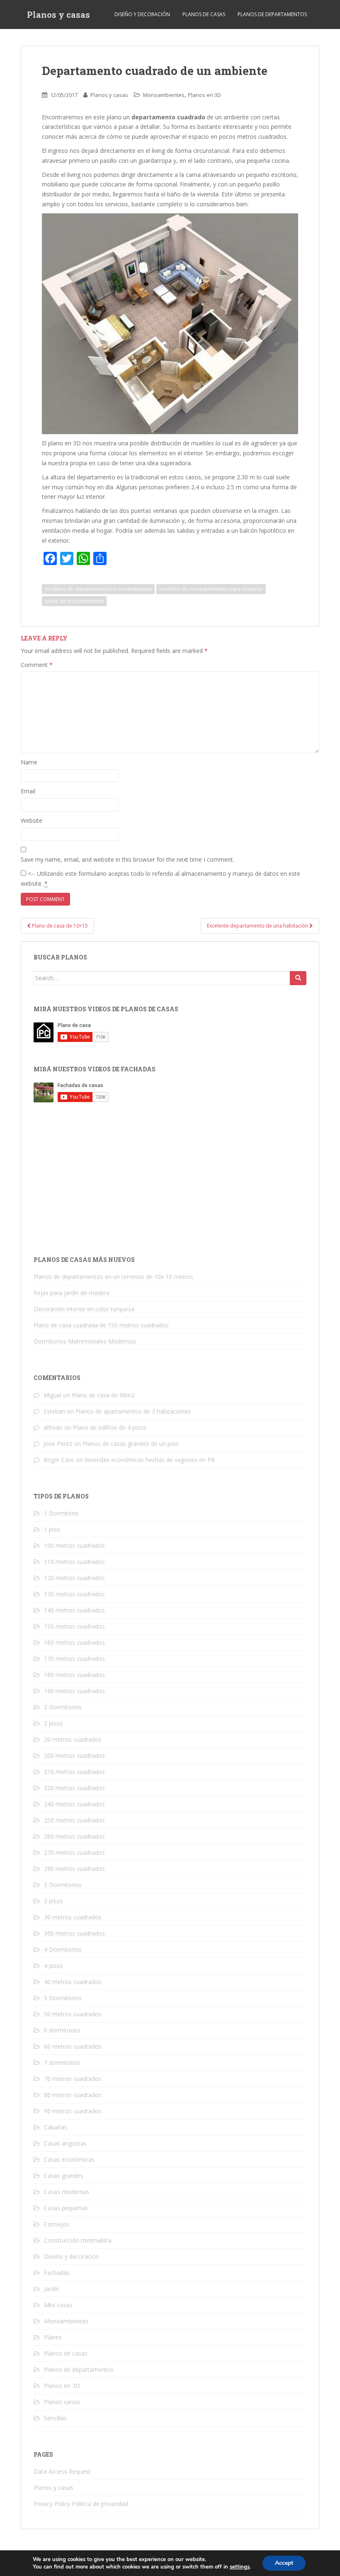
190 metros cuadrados (74, 1691)
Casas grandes (64, 2176)
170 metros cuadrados (74, 1659)
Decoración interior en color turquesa (84, 1309)
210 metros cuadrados (74, 1772)
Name (29, 762)
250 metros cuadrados (74, 1820)
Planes (53, 2337)
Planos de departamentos (272, 14)
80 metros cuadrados (73, 2095)
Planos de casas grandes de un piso (131, 1444)
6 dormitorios (62, 2030)
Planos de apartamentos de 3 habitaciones (133, 1411)
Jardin (51, 2289)
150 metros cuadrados (74, 1626)
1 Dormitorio (61, 1513)
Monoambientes (164, 95)
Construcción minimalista (78, 2240)
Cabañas (56, 2127)
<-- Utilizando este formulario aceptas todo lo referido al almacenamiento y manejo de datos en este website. (160, 878)
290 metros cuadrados (74, 1869)
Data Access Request (62, 2471)
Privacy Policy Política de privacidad (81, 2504)
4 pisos (53, 1966)
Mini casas (58, 2305)
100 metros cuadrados (74, 1545)
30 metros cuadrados (73, 1917)
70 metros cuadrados (73, 2079)
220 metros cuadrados (74, 1788)
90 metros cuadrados (73, 2111)
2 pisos (53, 1723)
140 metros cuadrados (74, 1610)
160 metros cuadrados (74, 1642)
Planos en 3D (204, 95)
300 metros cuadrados (74, 1933)
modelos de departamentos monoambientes (98, 589)
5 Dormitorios (63, 1998)
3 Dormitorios (63, 1885)
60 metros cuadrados (73, 2046)
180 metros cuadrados (74, 1675)
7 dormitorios (62, 2062)
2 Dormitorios (63, 1707)
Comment (37, 665)
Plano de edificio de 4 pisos (110, 1427)
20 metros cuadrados (73, 1739)
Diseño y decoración (142, 14)
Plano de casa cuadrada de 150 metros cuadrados (101, 1325)
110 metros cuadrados (74, 1562)
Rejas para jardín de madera (72, 1293)
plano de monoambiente (74, 601)
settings (240, 2567)
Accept (284, 2563)
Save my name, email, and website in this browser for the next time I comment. (127, 859)
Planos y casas (58, 14)
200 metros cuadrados (74, 1756)
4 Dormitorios (63, 1949)
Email (28, 791)
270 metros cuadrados (74, 1852)
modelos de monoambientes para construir (211, 589)
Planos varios (62, 2402)
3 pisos (53, 1901)
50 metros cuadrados (73, 2014)
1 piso (52, 1529)
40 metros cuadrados (73, 1982)
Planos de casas (204, 14)
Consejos (57, 2224)
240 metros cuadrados (74, 1804)
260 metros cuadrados (74, 1836)
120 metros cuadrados (74, 1578)
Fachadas (57, 2273)
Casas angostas (65, 2143)
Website (32, 820)
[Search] (298, 978)
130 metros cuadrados (74, 1594)
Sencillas (55, 2418)
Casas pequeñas (66, 2208)
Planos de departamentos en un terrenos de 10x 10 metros (113, 1277)
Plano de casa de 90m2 (103, 1395)
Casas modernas (67, 2192)
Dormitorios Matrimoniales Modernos (85, 1341)
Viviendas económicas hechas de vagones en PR (150, 1460)
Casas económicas (69, 2159)
